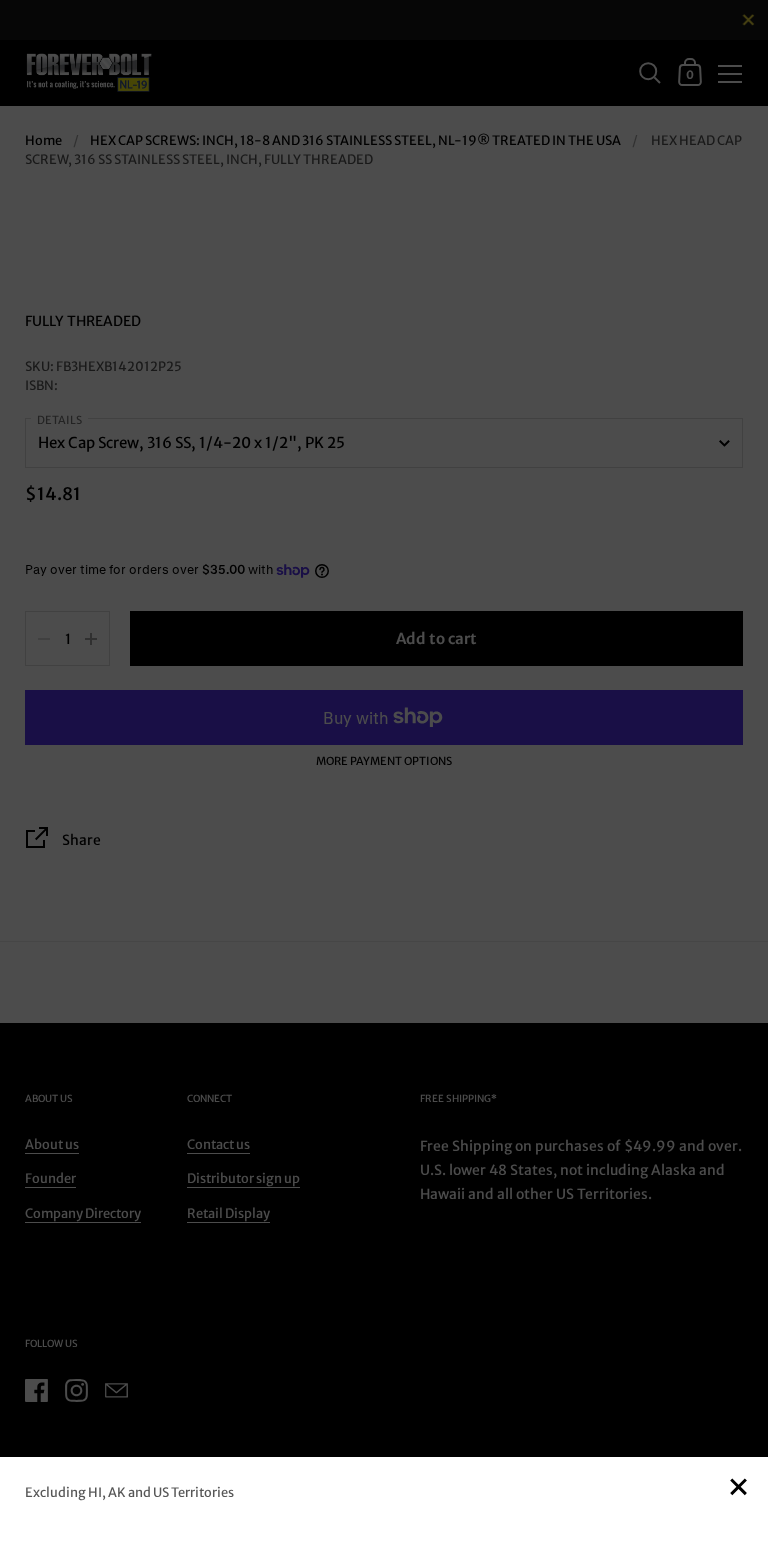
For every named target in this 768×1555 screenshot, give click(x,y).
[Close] (738, 1488)
